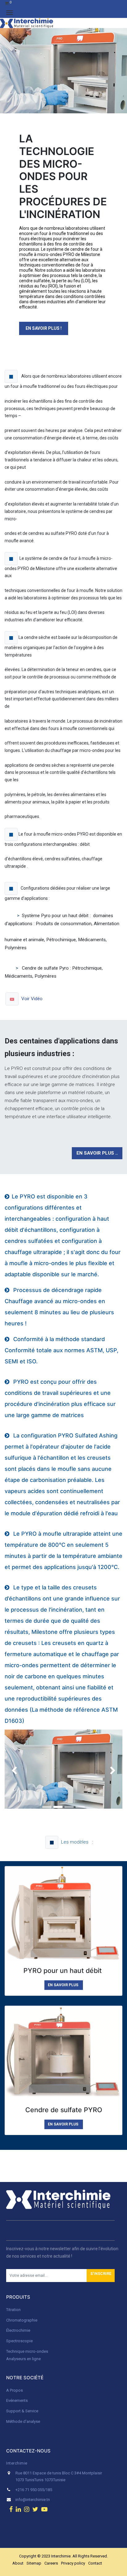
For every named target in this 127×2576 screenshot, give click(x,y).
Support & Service (22, 2411)
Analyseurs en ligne (23, 2359)
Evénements (17, 2400)
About (18, 2563)
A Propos (15, 2390)
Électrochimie (18, 2330)
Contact (95, 2563)
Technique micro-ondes (27, 2351)
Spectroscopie (19, 2341)
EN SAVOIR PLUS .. (97, 1153)
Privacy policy (73, 2563)
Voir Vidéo (33, 998)
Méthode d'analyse (23, 2421)
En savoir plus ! (44, 328)
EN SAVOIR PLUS (63, 1985)
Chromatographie (22, 2320)
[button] (101, 2276)
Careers (51, 2563)
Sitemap (34, 2563)
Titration (13, 2310)
